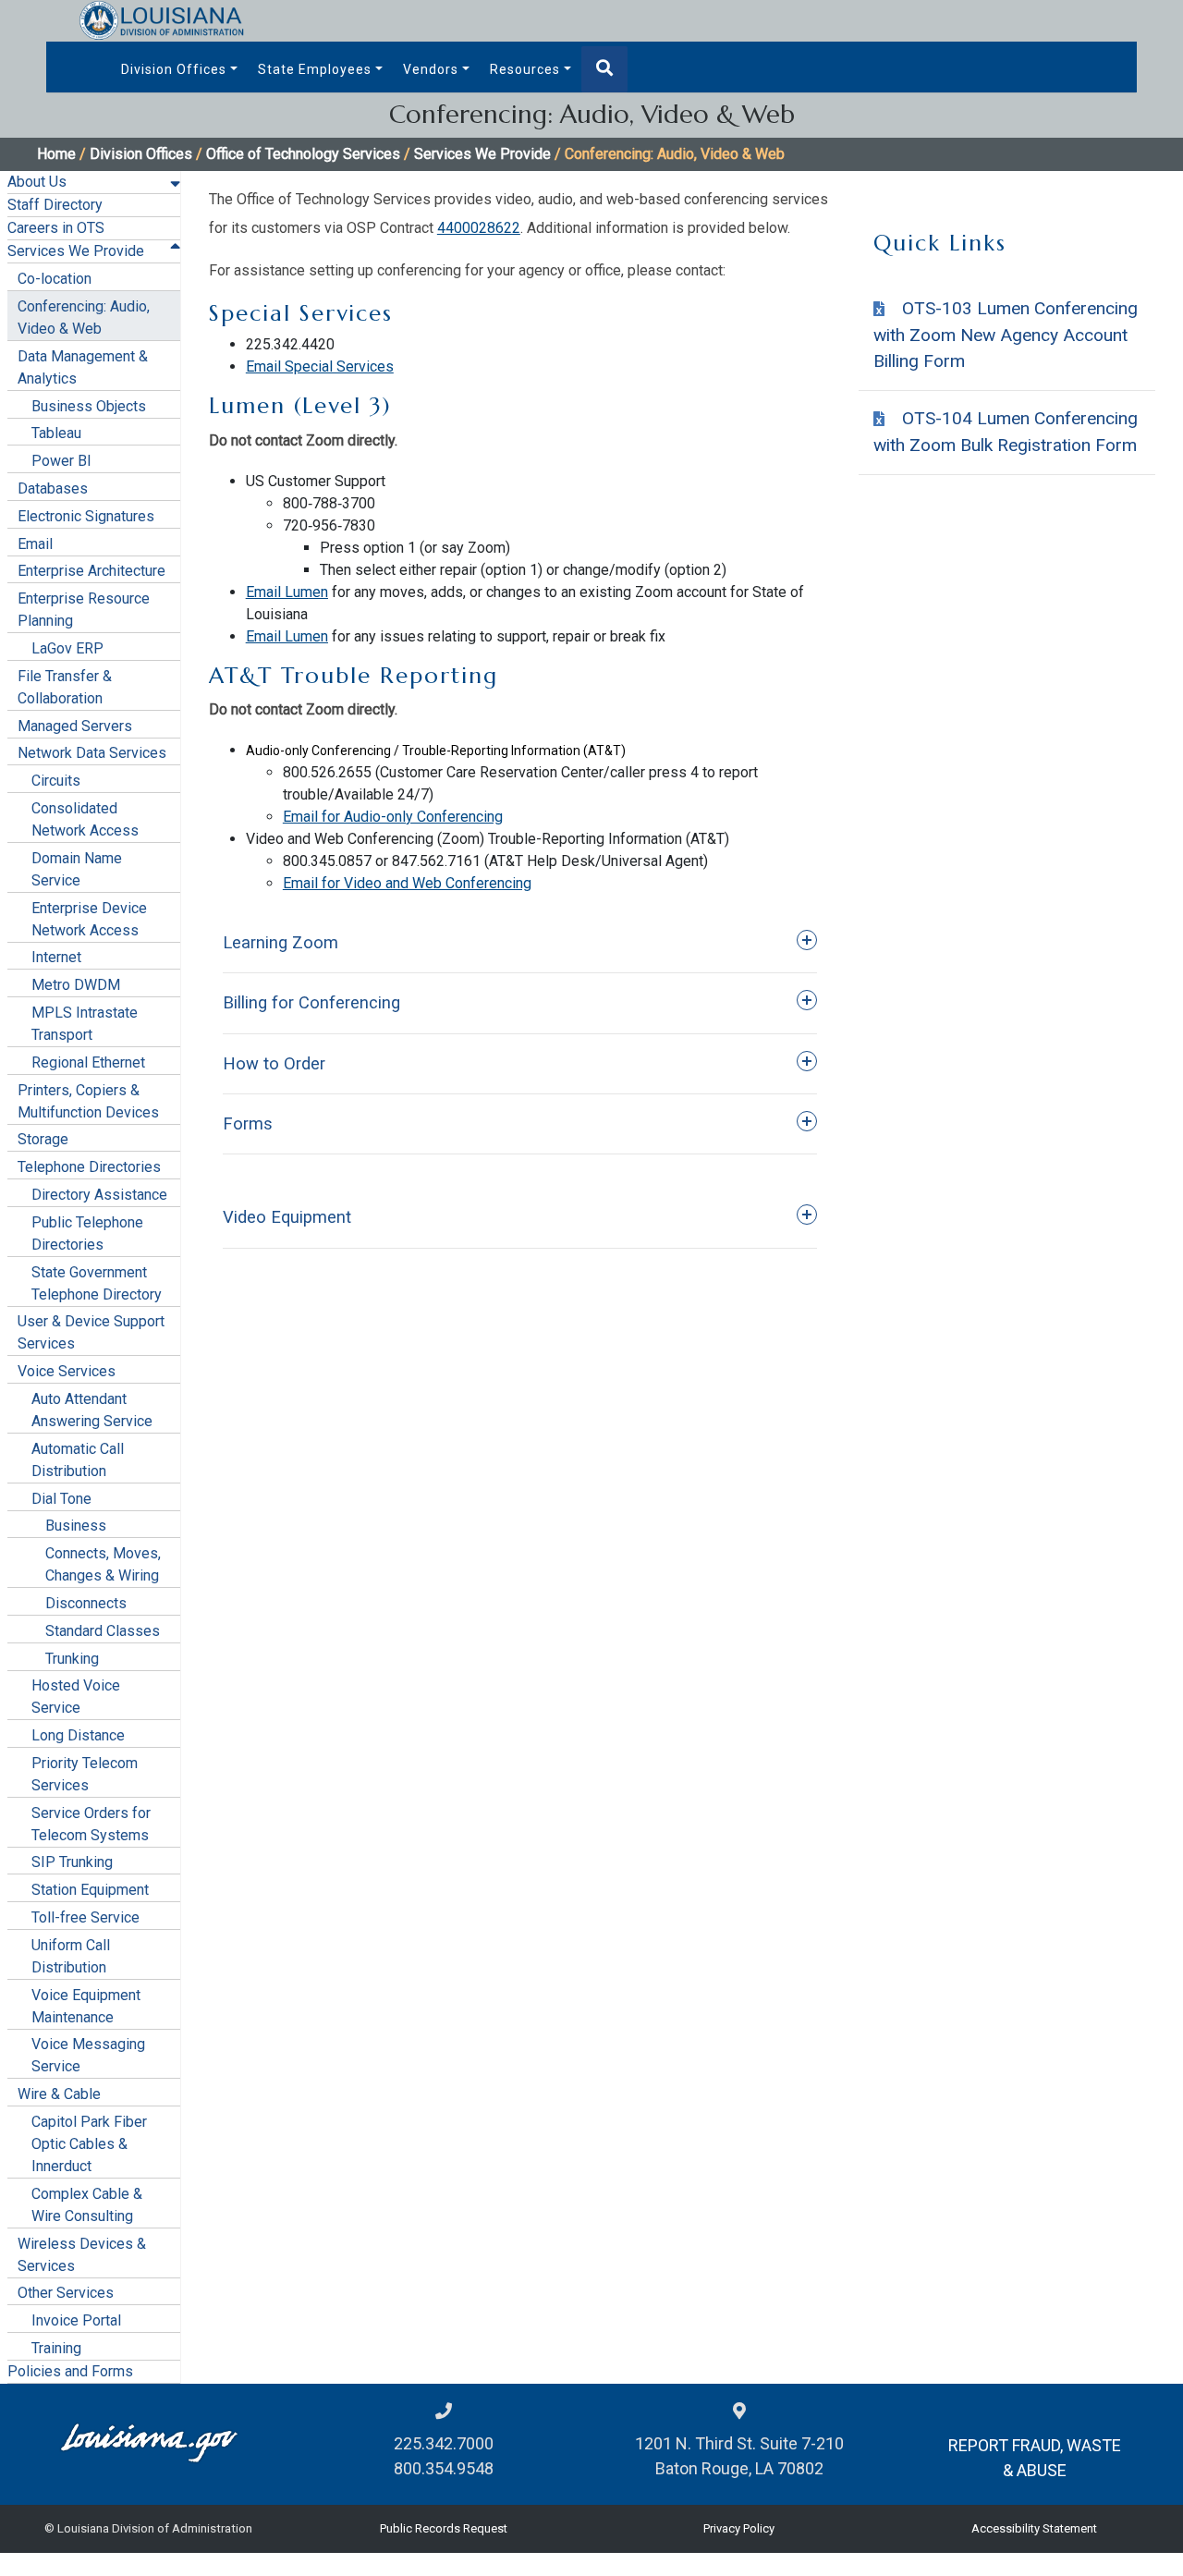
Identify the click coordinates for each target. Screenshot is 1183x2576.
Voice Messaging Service (88, 2055)
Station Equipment (90, 1890)
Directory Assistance (99, 1195)
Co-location (55, 279)
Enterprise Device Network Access (89, 919)
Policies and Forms (70, 2371)
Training (56, 2348)
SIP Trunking (72, 1862)
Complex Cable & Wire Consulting (87, 2205)
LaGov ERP (67, 648)
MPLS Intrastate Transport (85, 1024)
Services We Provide (482, 154)
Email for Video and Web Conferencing (407, 883)
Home (56, 154)
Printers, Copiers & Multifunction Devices (88, 1101)
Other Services (66, 2293)
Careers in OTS (56, 228)
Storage (43, 1139)
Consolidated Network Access (85, 819)
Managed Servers (75, 726)
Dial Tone (61, 1499)
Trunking (72, 1659)
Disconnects (86, 1603)
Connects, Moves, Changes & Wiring (103, 1564)
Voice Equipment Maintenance (86, 2006)
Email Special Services (320, 366)
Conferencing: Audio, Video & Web (84, 317)
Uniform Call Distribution (71, 1956)
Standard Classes (103, 1631)
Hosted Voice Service (76, 1697)
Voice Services (67, 1371)
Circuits (56, 781)
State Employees (315, 69)
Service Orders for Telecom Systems (91, 1824)
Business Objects (89, 406)
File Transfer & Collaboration (65, 687)
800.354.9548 (444, 2468)
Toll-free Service (85, 1917)
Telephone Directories (89, 1167)
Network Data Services (92, 753)
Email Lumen (287, 592)
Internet (56, 957)
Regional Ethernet (88, 1062)
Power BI (61, 461)
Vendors (431, 69)
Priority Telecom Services (85, 1774)
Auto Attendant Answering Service (92, 1410)
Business (76, 1526)
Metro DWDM (76, 985)
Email (35, 544)
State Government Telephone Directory (97, 1283)
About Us (37, 182)
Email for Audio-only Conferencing (393, 817)
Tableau (56, 433)
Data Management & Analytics (83, 367)
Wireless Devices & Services (82, 2255)
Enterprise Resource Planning (84, 610)
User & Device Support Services (91, 1332)
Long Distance (78, 1735)
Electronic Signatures (86, 516)
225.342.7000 (444, 2443)
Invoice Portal (76, 2320)
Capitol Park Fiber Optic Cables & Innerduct (89, 2144)
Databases (53, 488)
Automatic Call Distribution (78, 1460)
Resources (525, 69)
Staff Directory (55, 205)
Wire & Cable (59, 2094)
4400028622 (479, 228)
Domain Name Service (77, 869)
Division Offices (174, 69)
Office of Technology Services (303, 154)
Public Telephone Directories (87, 1233)
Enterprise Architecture (91, 571)
